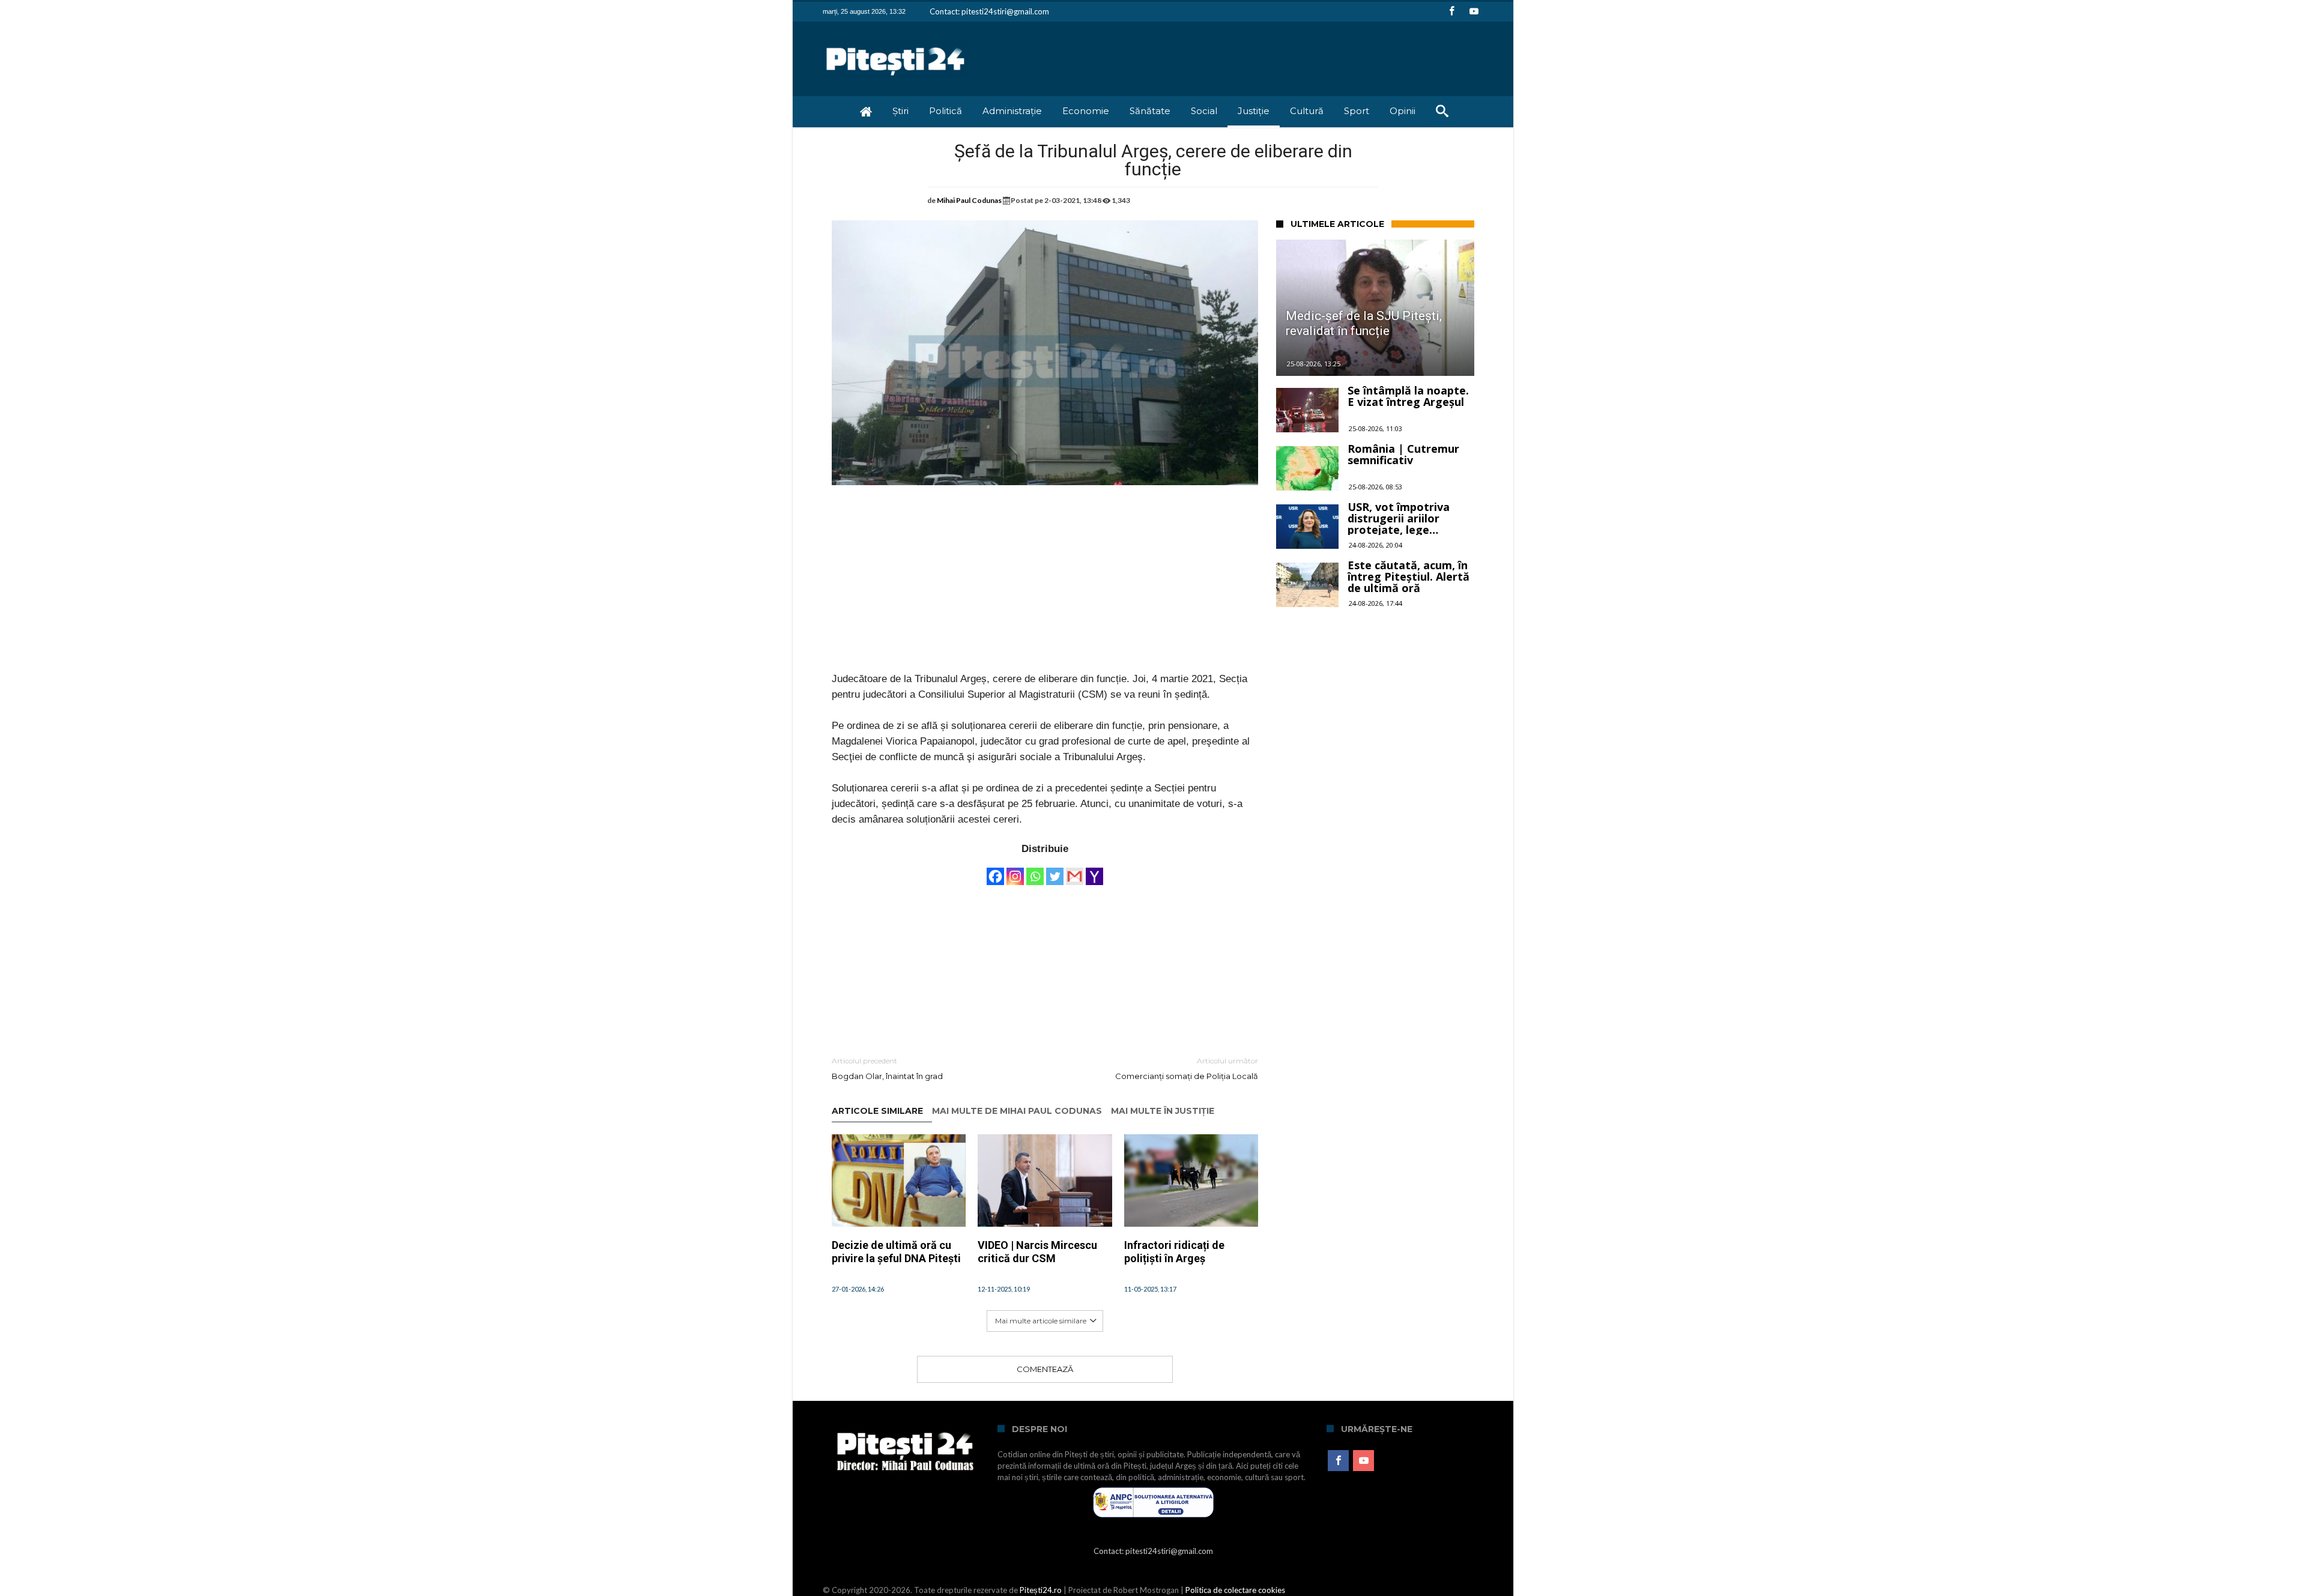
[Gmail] (1075, 871)
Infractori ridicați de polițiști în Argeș (1174, 1252)
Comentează (1045, 1369)
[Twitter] (1055, 871)
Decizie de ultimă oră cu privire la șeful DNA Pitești (896, 1252)
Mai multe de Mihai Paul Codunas (1017, 1111)
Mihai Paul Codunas (969, 200)
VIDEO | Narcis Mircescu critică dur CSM (1037, 1252)
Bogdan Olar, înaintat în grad (887, 1069)
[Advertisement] (1045, 587)
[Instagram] (1015, 871)
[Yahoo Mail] (1094, 871)
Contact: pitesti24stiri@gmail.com (989, 11)
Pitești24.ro (1041, 1590)
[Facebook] (1451, 12)
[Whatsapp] (1035, 871)
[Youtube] (1474, 12)
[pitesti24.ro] (896, 39)
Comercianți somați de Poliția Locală (1187, 1069)
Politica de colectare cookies (1235, 1590)
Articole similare (877, 1111)
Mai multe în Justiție (1163, 1111)
